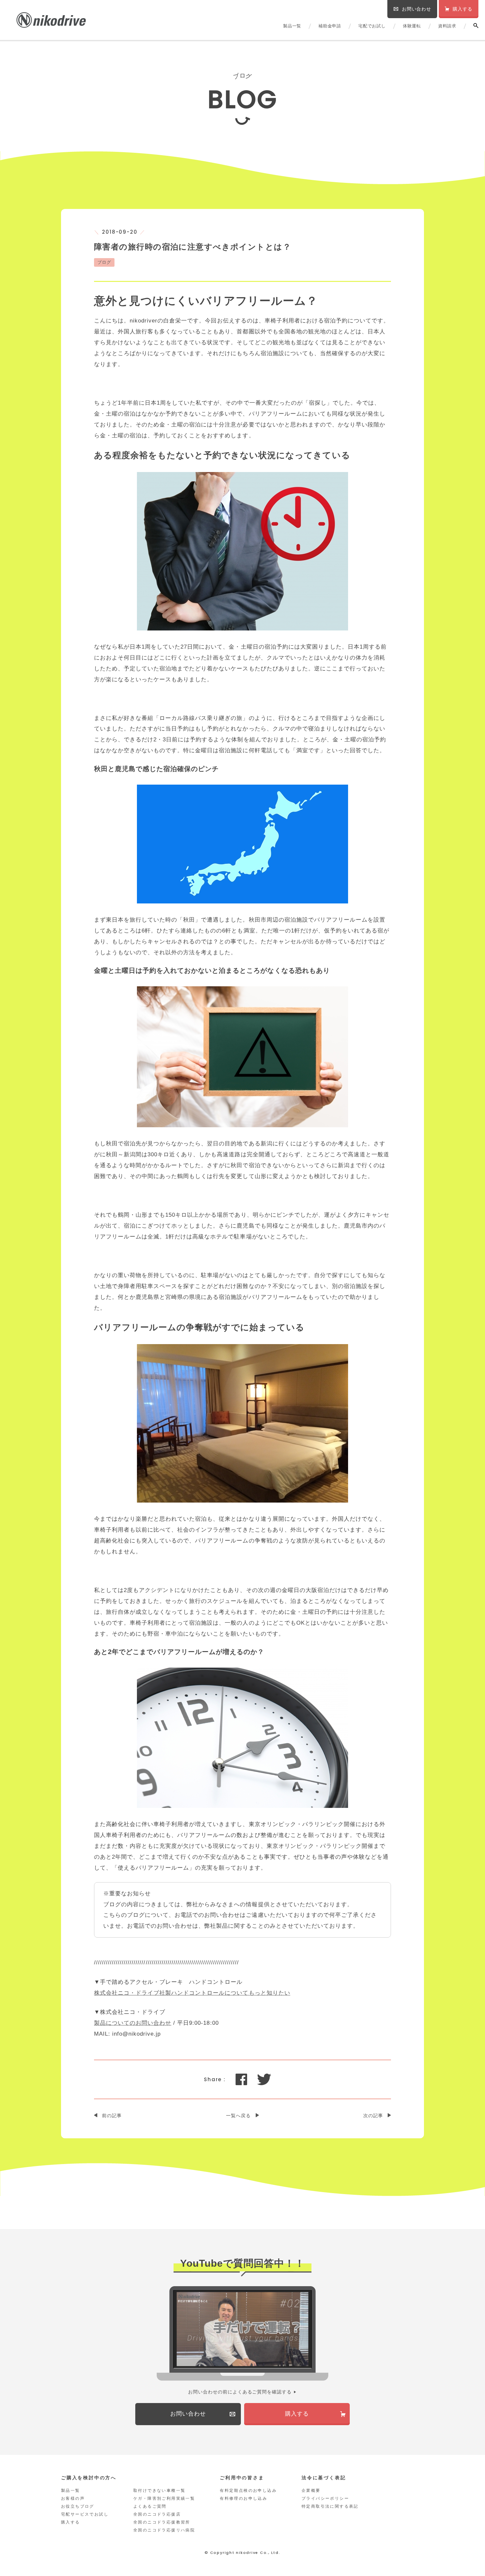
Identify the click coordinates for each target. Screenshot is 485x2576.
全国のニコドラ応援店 (157, 2514)
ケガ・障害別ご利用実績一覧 (164, 2498)
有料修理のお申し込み (243, 2498)
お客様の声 (73, 2498)
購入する (71, 2522)
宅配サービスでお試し (85, 2514)
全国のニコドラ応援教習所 (162, 2522)
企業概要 (311, 2491)
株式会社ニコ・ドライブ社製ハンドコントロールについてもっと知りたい (192, 1993)
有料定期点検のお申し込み (248, 2491)
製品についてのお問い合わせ (133, 2023)
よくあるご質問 (150, 2506)
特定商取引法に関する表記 (330, 2506)
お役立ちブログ (78, 2506)
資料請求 (447, 26)
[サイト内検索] (476, 26)
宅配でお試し (372, 26)
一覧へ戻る (238, 2116)
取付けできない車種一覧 (159, 2491)
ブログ (104, 262)
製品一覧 (292, 26)
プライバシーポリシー (325, 2498)
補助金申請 (330, 26)
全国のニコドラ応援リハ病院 (164, 2530)
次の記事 (373, 2116)
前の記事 (112, 2116)
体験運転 (412, 26)
